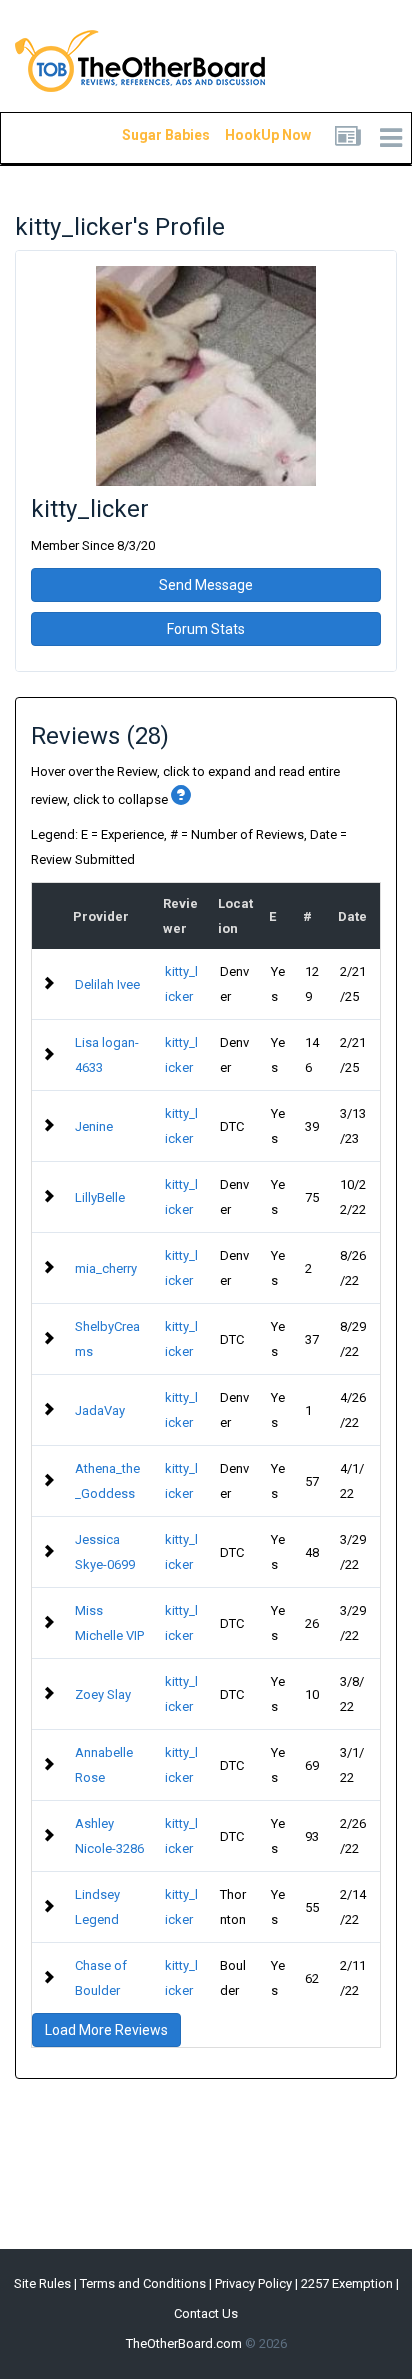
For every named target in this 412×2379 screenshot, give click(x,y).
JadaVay (100, 1410)
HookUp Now (245, 135)
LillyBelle (100, 1197)
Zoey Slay (103, 1694)
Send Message (206, 585)
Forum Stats (206, 629)
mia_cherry (106, 1268)
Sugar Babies (142, 135)
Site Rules (42, 2283)
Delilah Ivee (107, 984)
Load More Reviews (106, 2030)
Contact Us (206, 2313)
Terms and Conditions (143, 2283)
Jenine (94, 1126)
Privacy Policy (253, 2283)
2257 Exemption (347, 2283)
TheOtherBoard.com (184, 2343)
